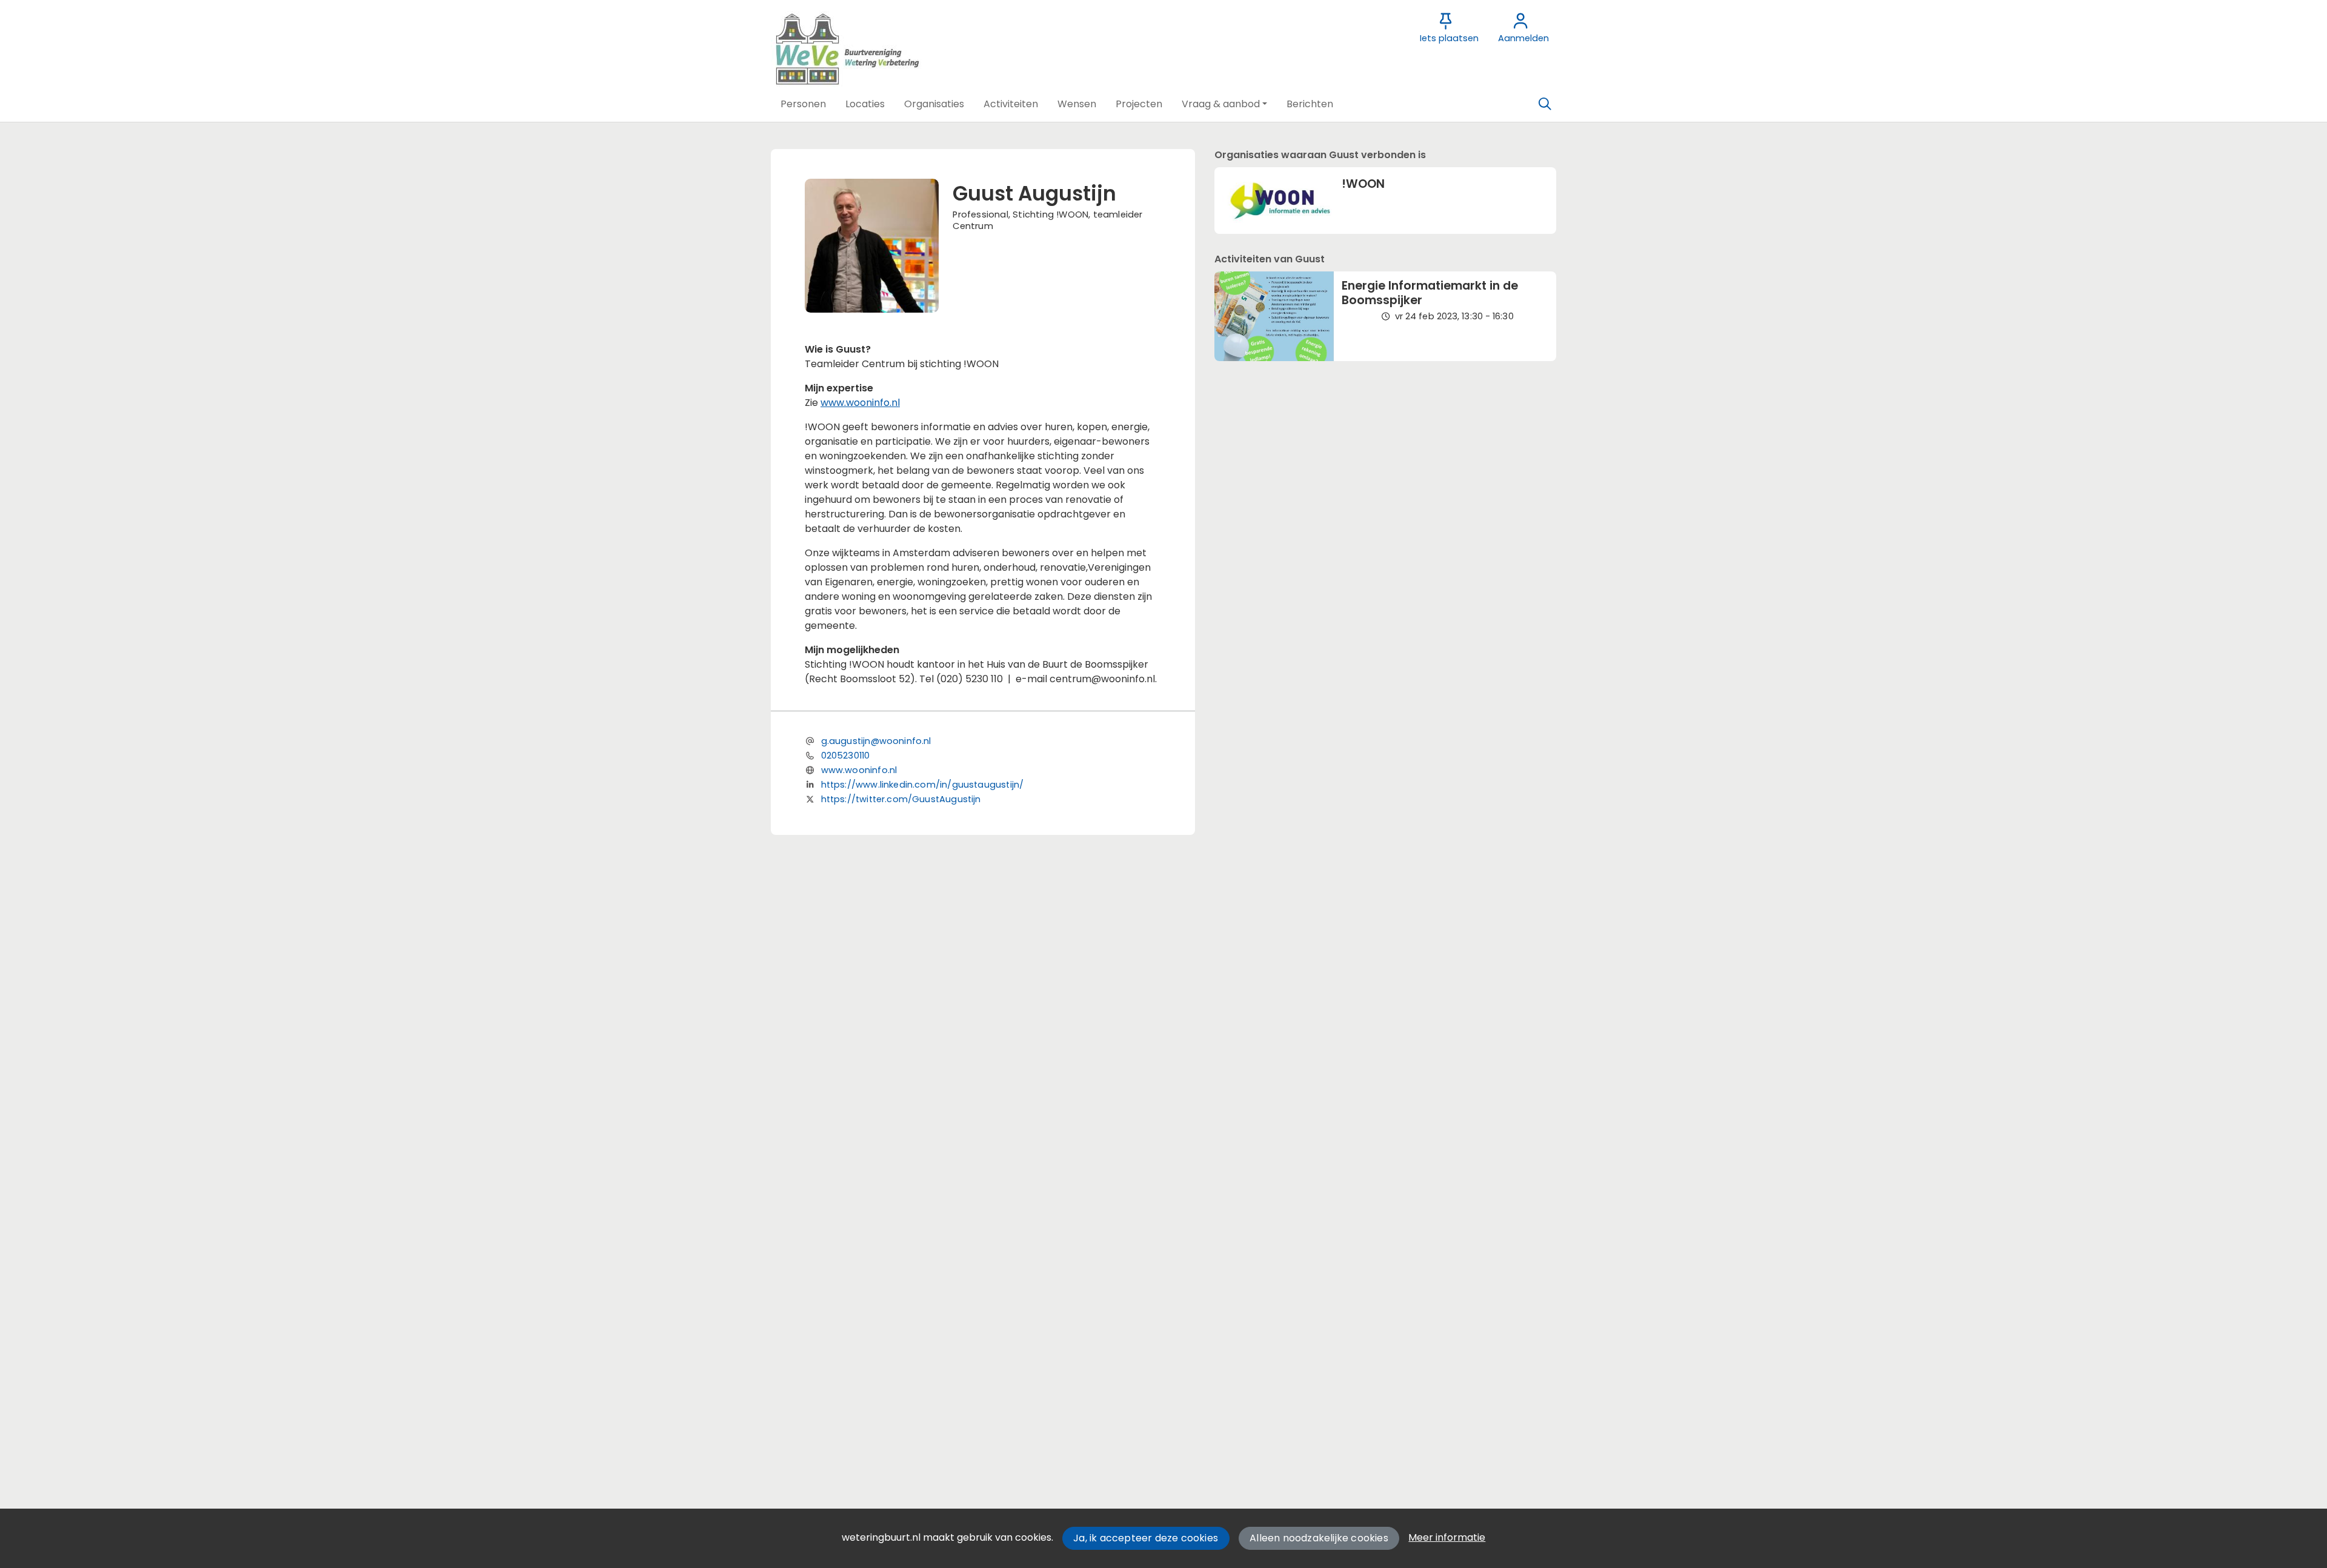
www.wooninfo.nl (860, 403)
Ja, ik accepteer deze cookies (1146, 1538)
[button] (803, 104)
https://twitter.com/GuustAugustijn (901, 799)
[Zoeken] (1545, 104)
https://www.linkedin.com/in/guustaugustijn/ (923, 785)
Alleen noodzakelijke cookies (1319, 1538)
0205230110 (846, 756)
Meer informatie (1447, 1537)
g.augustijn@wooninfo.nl (876, 741)
